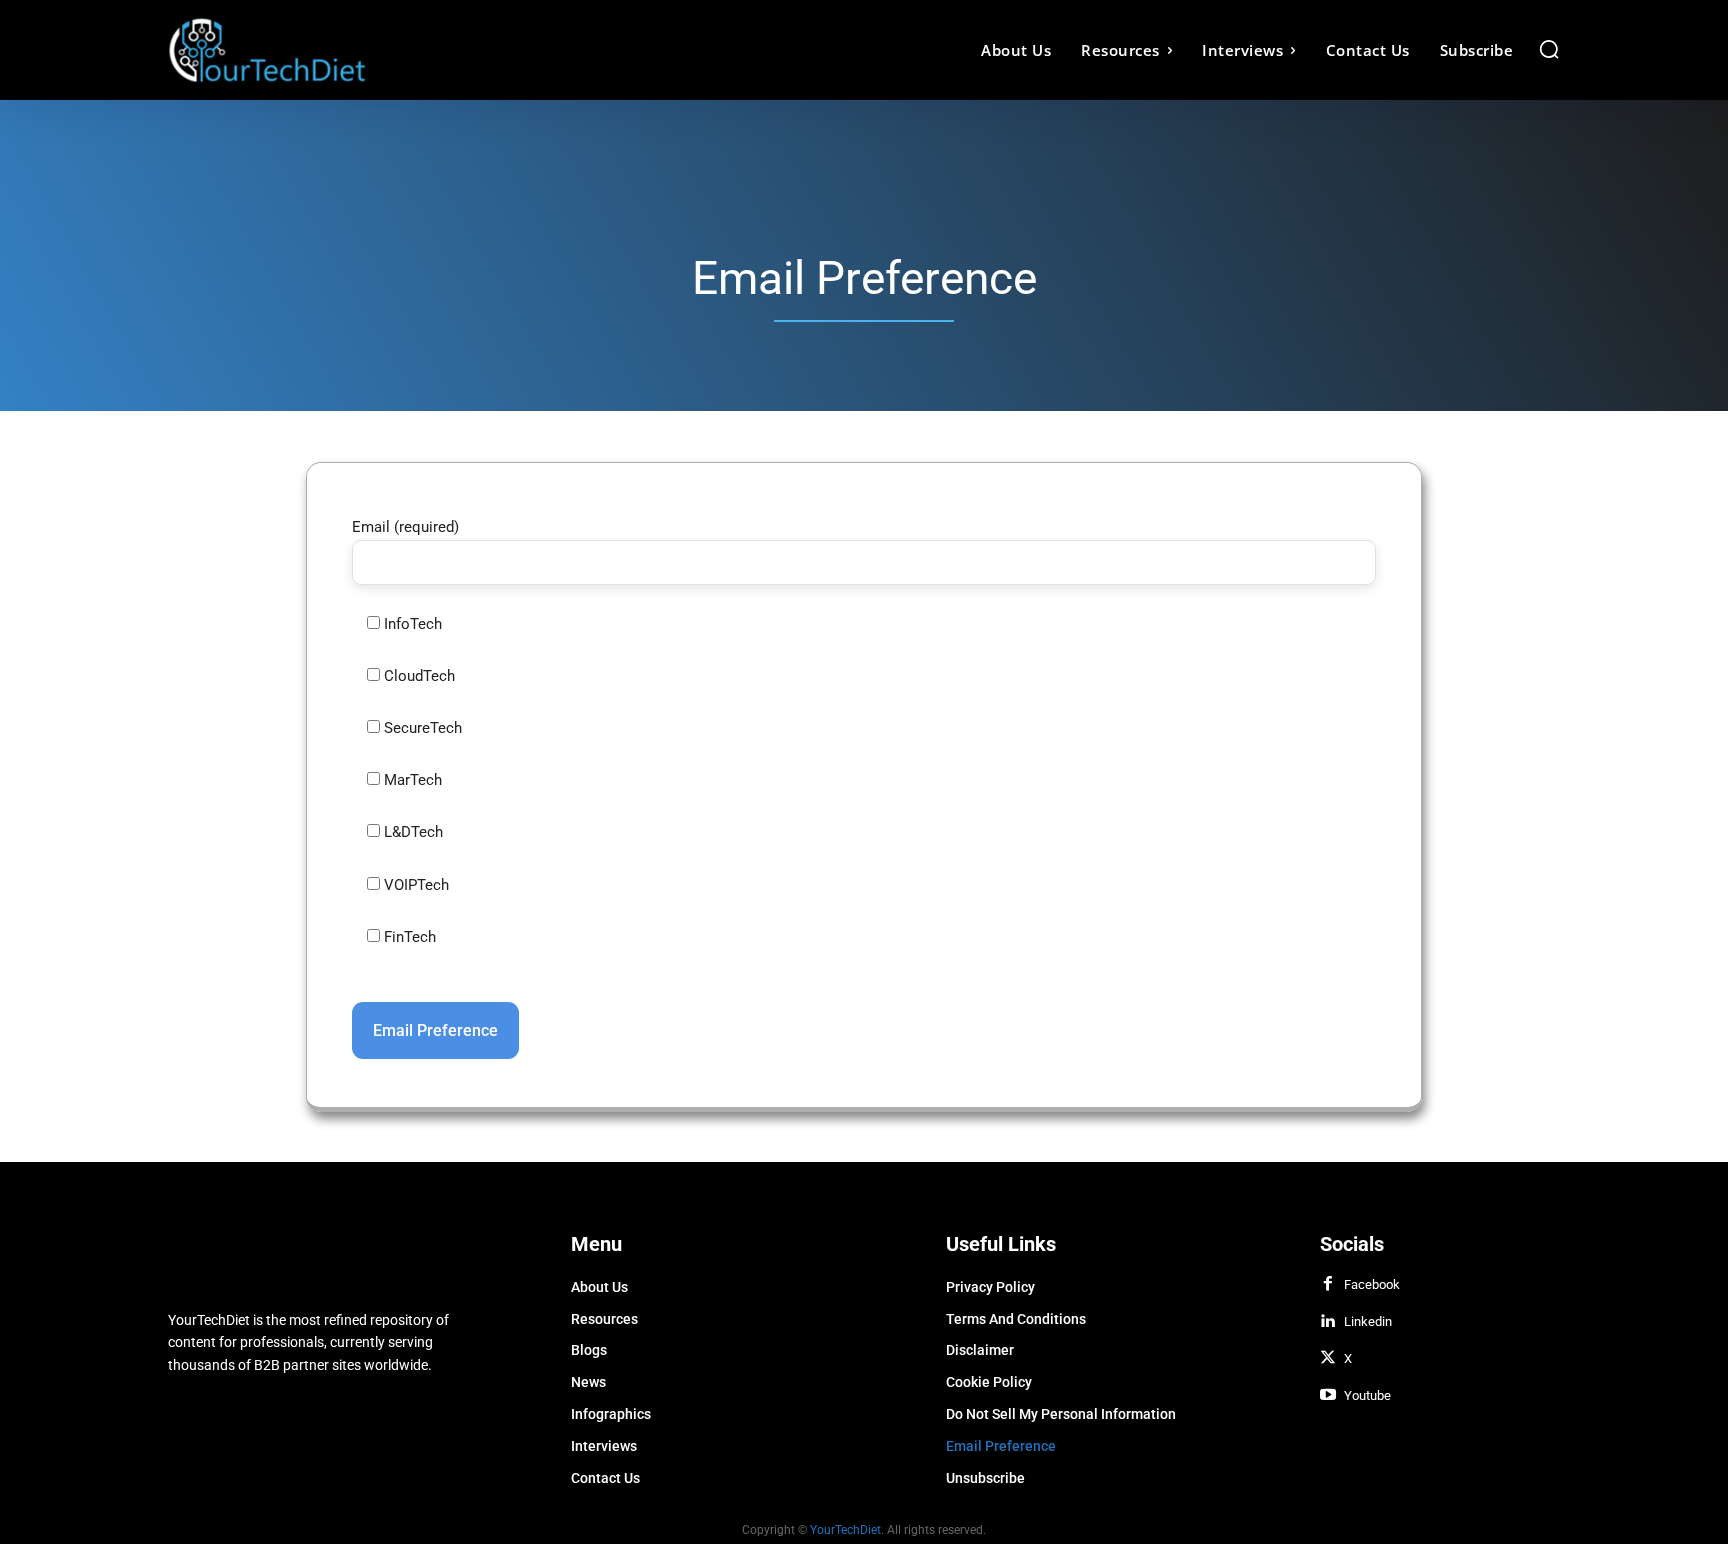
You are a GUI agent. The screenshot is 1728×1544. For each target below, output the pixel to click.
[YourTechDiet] (342, 50)
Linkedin (1368, 1321)
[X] (1328, 1359)
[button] (1549, 49)
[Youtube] (1328, 1396)
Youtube (1367, 1395)
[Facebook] (1328, 1285)
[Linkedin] (1328, 1322)
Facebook (1372, 1284)
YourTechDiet (845, 1530)
